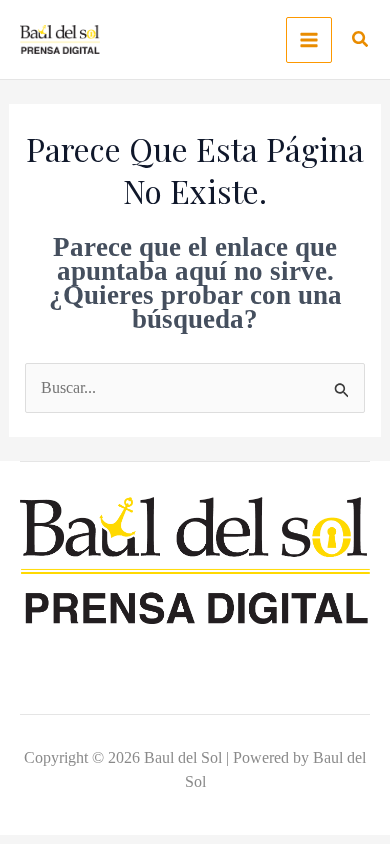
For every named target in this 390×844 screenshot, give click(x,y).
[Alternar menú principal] (309, 40)
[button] (361, 42)
